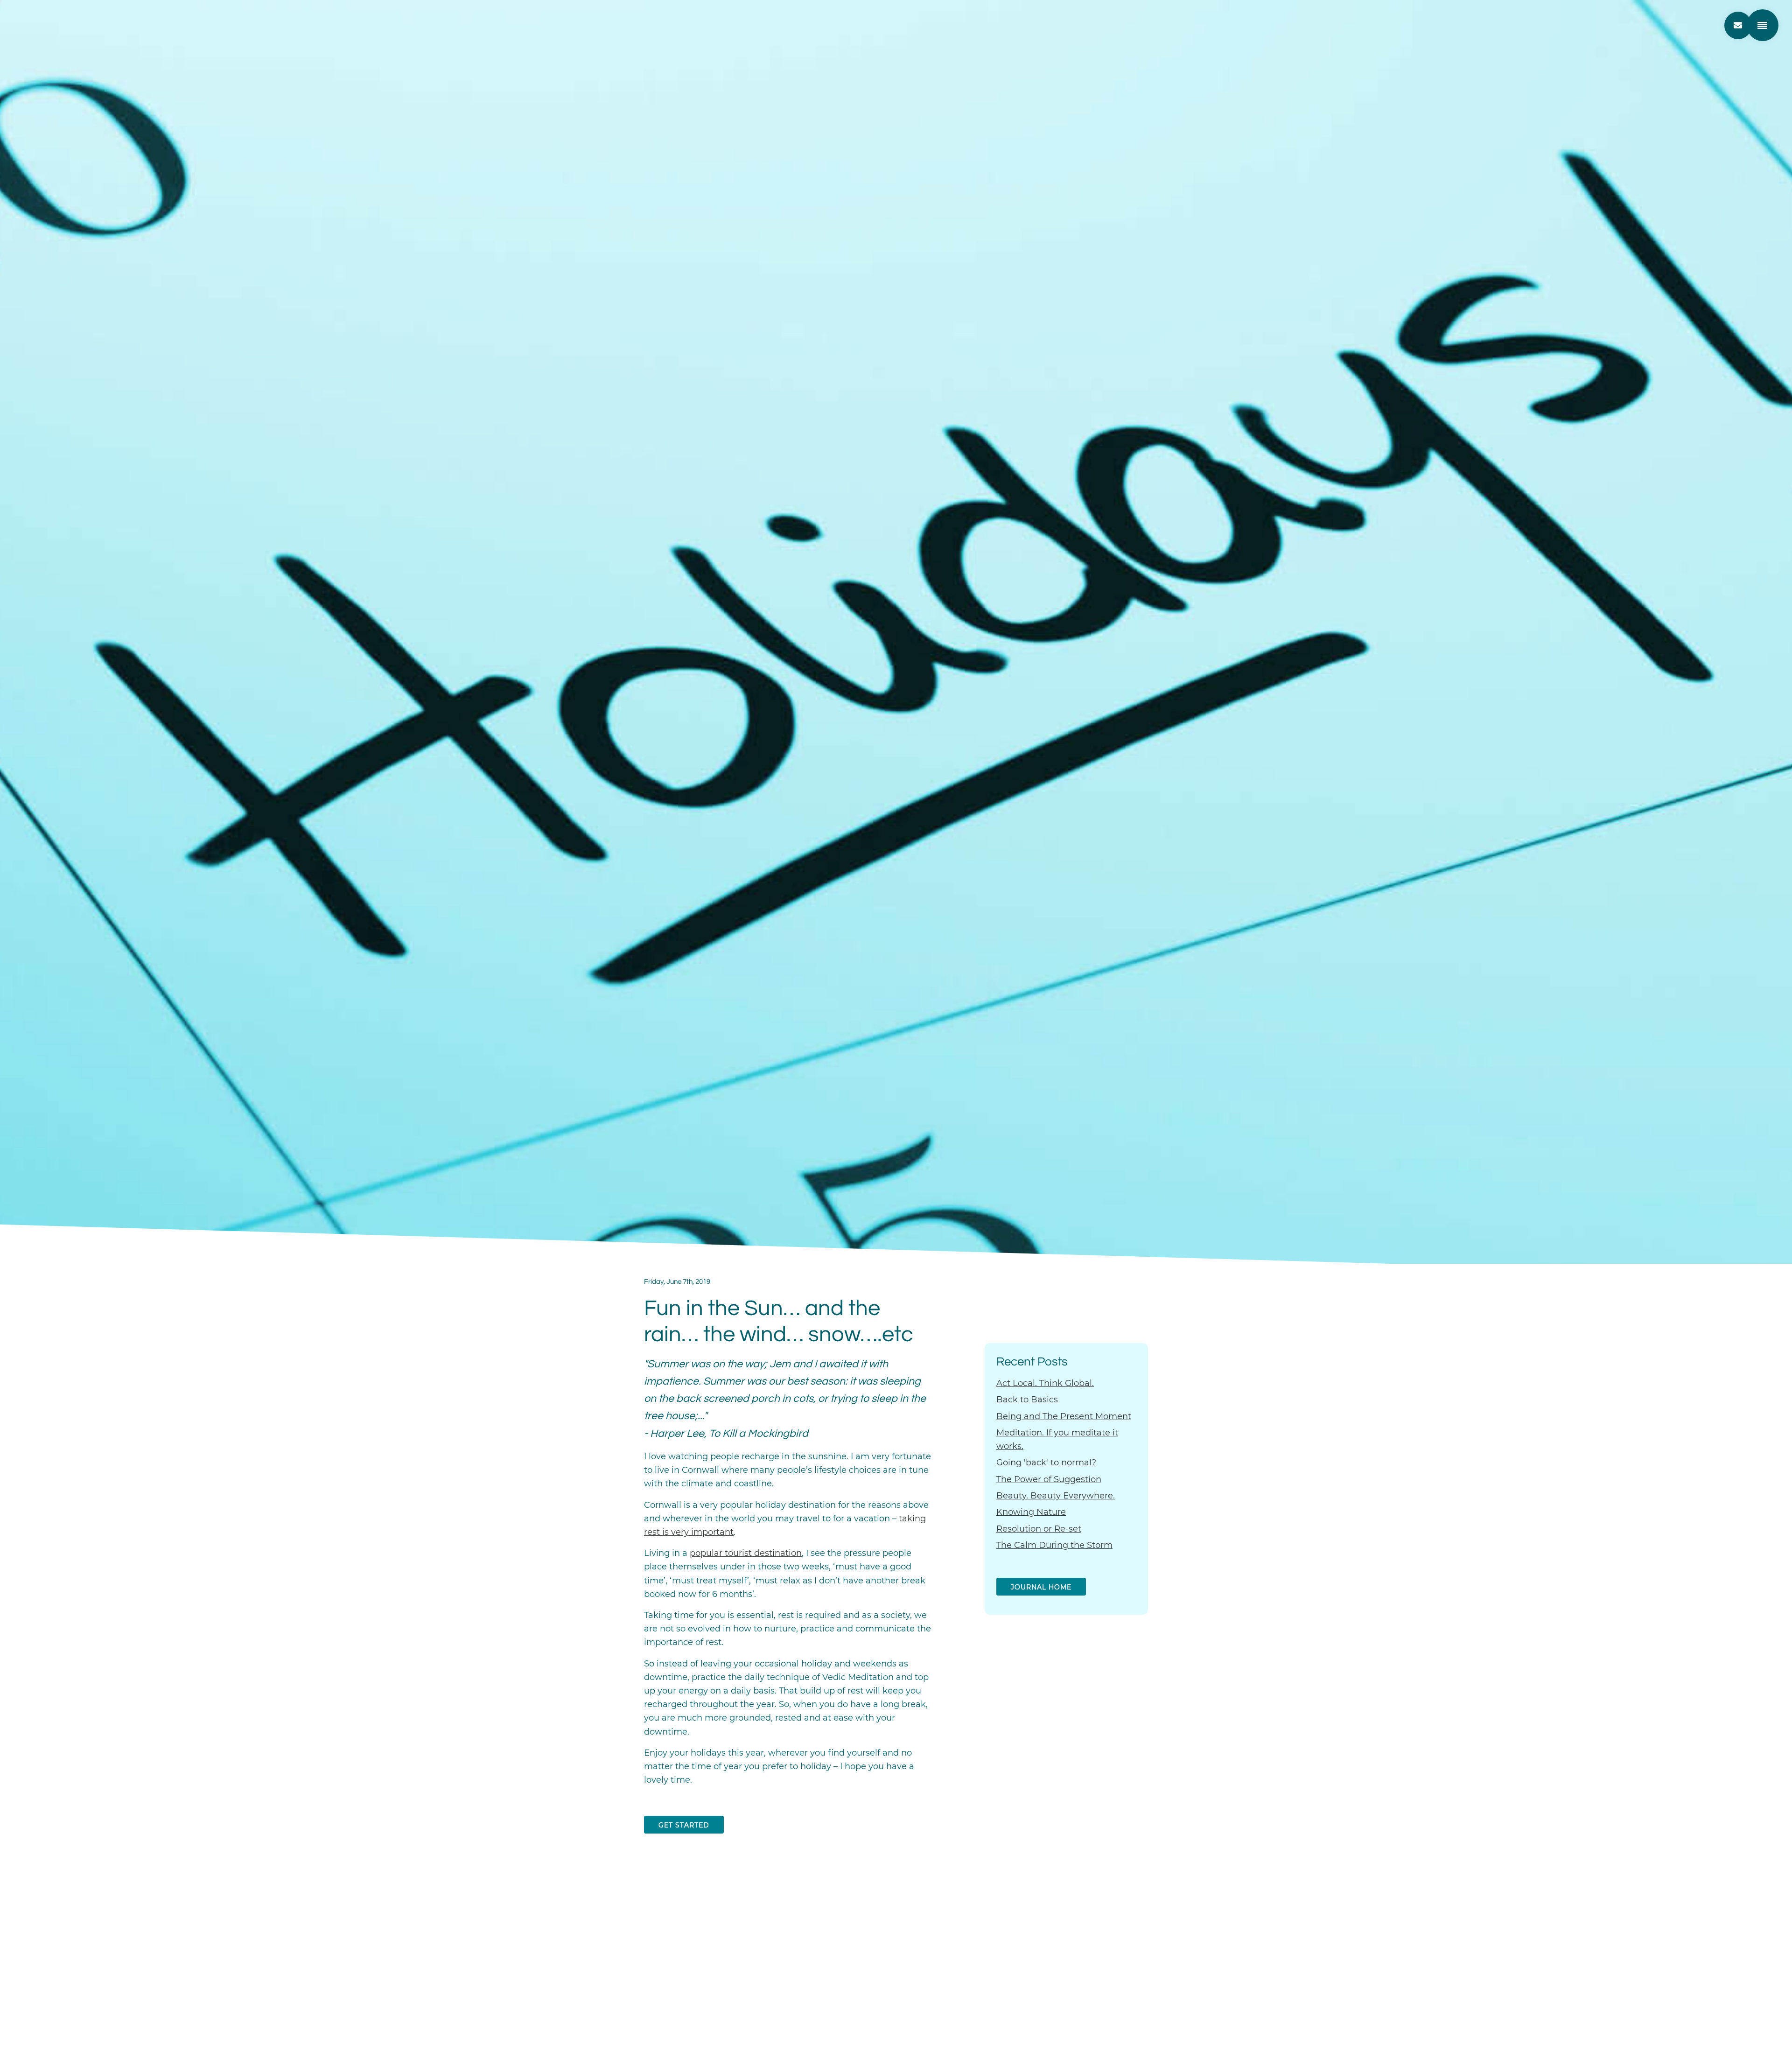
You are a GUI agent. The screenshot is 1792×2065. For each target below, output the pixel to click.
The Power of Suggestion (1049, 1479)
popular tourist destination (746, 1553)
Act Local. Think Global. (1045, 1383)
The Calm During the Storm (1054, 1545)
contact (1738, 25)
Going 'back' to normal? (1046, 1463)
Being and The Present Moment (1064, 1416)
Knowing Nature (1031, 1512)
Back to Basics (1027, 1400)
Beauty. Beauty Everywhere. (1056, 1496)
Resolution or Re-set (1039, 1529)
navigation (1763, 25)
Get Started (684, 1825)
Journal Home (1041, 1587)
